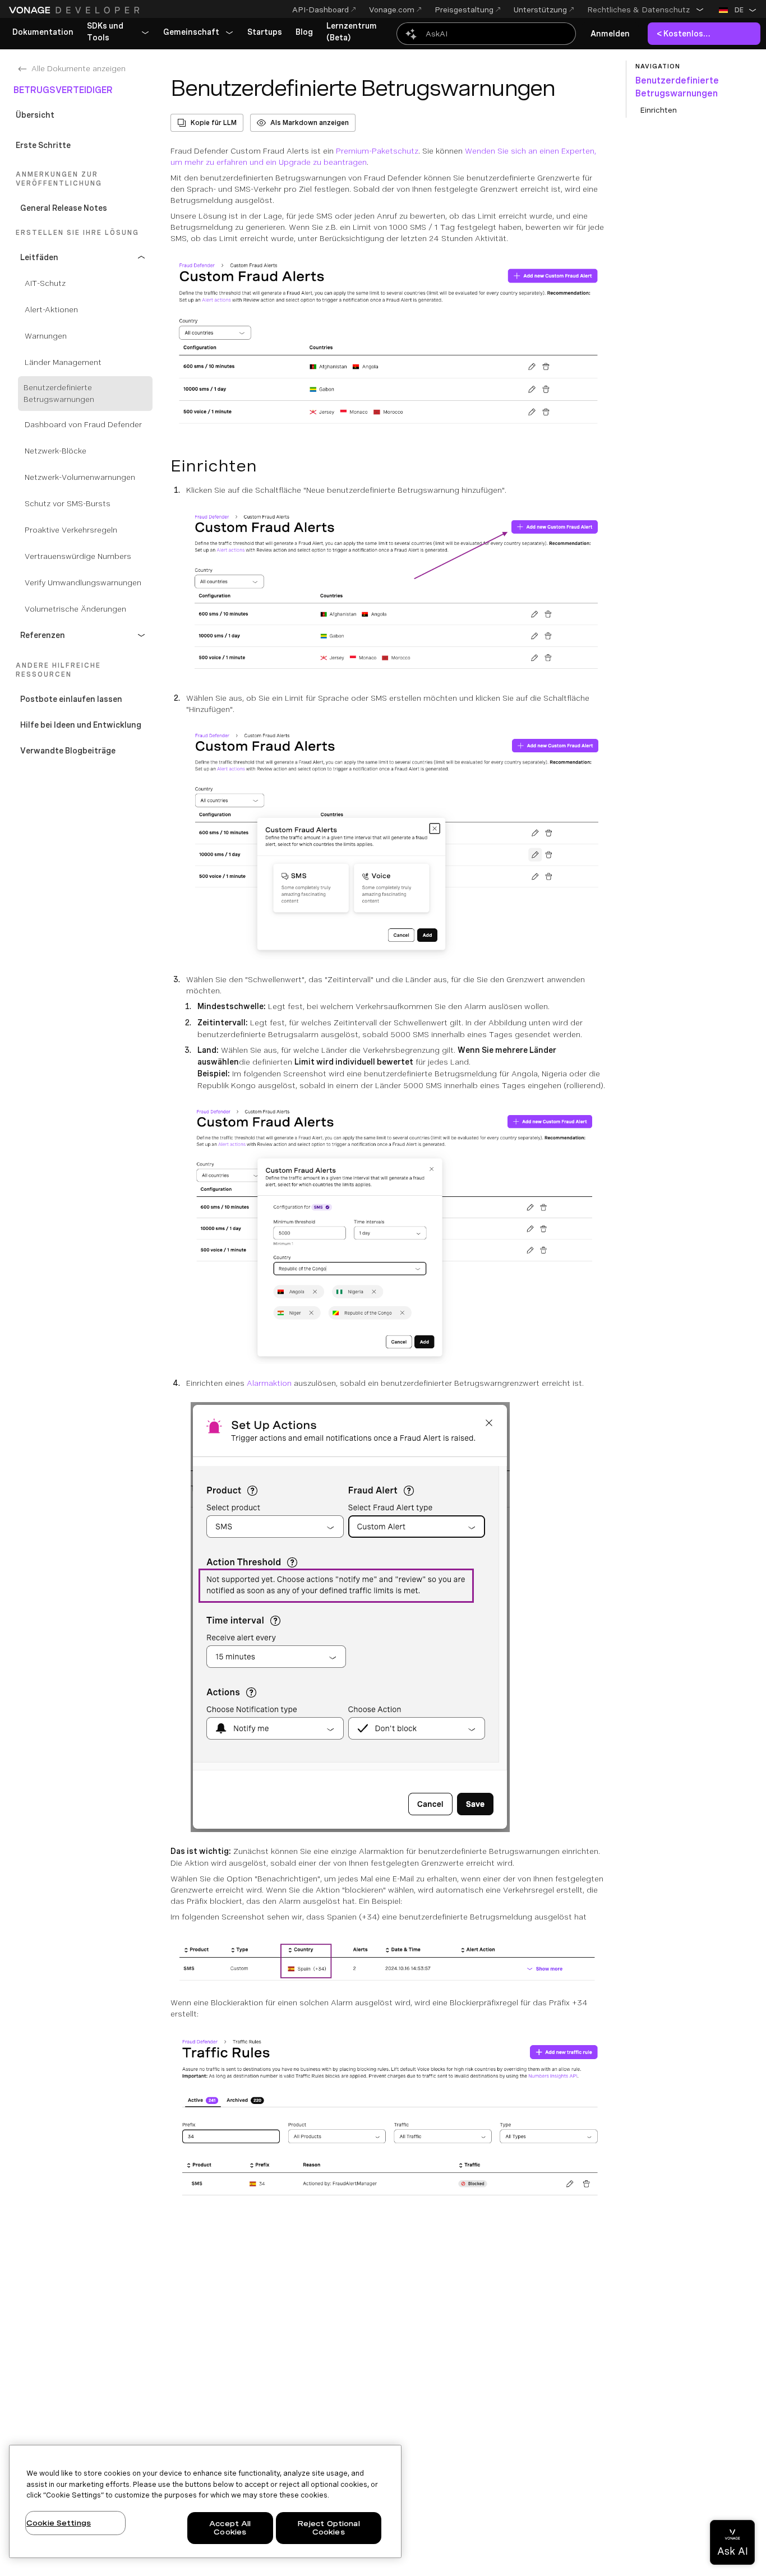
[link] (43, 33)
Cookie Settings (59, 2523)
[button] (646, 10)
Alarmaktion (269, 1383)
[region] (205, 2501)
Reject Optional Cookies (329, 2528)
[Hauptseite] (76, 10)
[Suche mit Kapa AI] (486, 34)
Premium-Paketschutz (377, 151)
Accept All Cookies (230, 2528)
